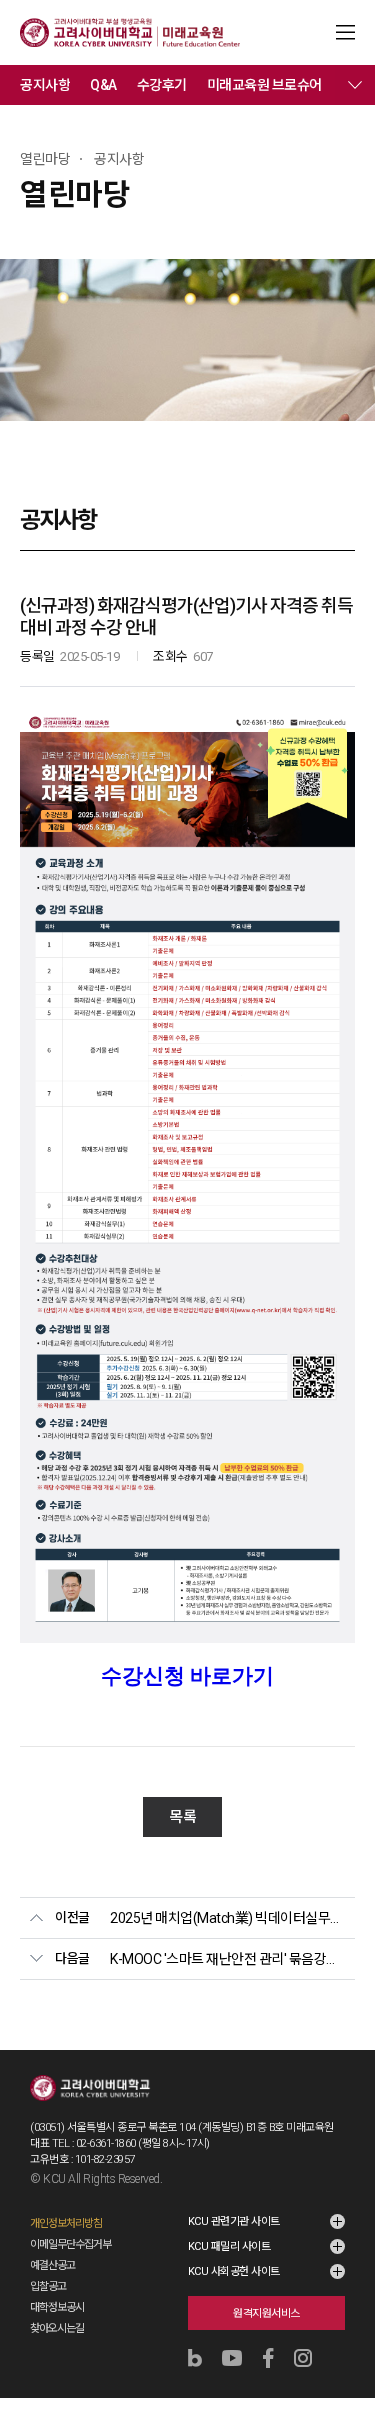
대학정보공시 (57, 2307)
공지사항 (45, 85)
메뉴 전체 (355, 85)
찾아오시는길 (57, 2328)
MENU (345, 32)
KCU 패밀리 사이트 (229, 2246)
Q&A (103, 85)
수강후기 (162, 85)
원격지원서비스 (266, 2313)
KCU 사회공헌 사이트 (234, 2271)
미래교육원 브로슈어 (264, 85)
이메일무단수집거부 (70, 2244)
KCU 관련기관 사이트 (234, 2221)
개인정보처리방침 (66, 2223)
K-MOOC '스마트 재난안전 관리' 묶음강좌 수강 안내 (227, 1959)
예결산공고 (52, 2265)
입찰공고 (48, 2286)
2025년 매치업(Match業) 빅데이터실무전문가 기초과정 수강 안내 (227, 1918)
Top (346, 2349)
